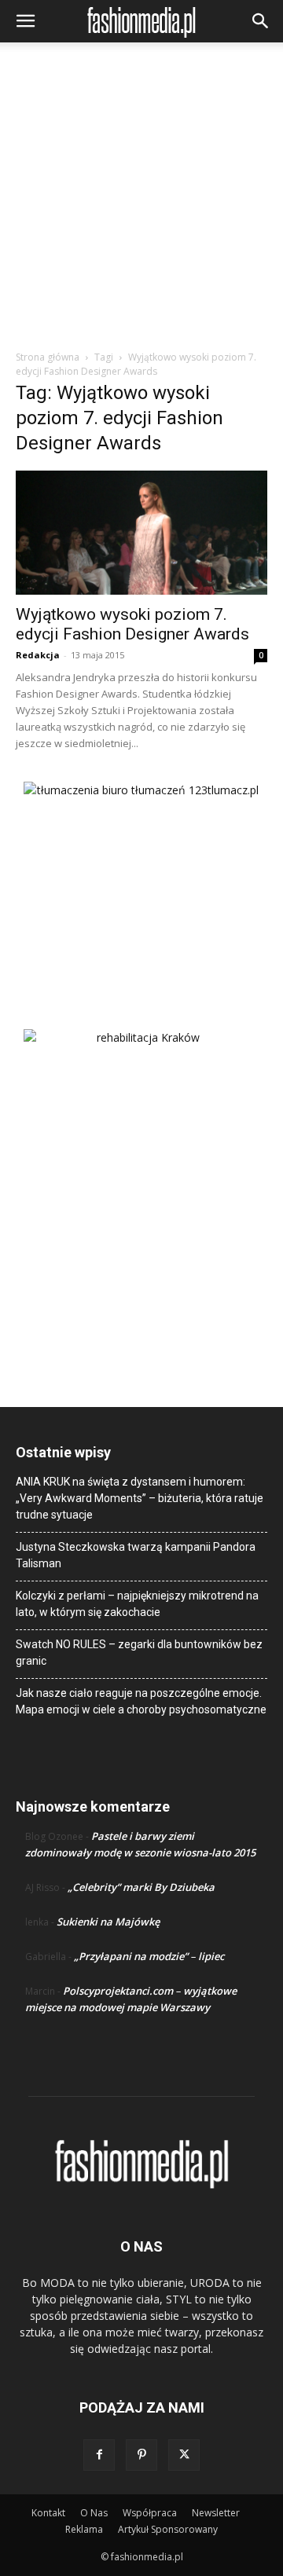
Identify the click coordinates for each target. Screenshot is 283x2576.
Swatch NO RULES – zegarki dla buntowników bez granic (139, 1653)
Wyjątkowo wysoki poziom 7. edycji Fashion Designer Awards (132, 624)
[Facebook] (99, 2455)
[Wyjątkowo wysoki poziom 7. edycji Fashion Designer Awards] (141, 533)
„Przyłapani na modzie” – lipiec (149, 1956)
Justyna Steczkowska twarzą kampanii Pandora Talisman (136, 1555)
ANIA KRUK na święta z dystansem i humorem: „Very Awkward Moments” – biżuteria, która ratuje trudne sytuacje (140, 1498)
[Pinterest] (141, 2455)
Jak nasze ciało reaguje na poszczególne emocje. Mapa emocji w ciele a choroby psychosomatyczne (141, 1701)
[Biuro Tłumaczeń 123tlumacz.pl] (141, 880)
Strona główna (48, 357)
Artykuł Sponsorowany (168, 2529)
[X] (184, 2455)
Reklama (84, 2529)
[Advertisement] (141, 200)
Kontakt (48, 2513)
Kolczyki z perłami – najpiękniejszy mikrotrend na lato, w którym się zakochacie (137, 1604)
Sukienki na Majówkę (108, 1922)
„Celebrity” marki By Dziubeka (141, 1887)
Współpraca (150, 2513)
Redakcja (38, 655)
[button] (25, 21)
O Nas (94, 2513)
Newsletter (216, 2513)
